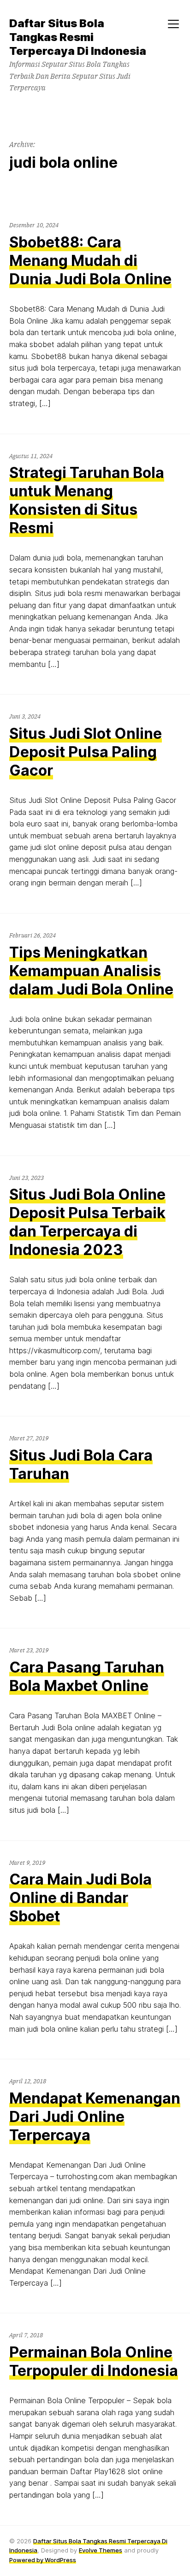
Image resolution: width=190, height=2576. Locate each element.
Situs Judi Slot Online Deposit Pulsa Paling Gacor (86, 752)
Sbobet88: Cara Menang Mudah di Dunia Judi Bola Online (90, 261)
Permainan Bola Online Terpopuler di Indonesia (94, 2361)
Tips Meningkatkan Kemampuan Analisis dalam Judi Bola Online (91, 971)
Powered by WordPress (43, 2560)
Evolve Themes (101, 2550)
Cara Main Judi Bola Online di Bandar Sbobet (80, 1898)
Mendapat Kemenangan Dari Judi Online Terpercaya (95, 2117)
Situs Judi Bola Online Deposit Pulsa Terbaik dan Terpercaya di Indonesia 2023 (87, 1222)
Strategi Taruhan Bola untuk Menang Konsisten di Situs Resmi (87, 500)
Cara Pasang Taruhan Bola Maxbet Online (87, 1677)
